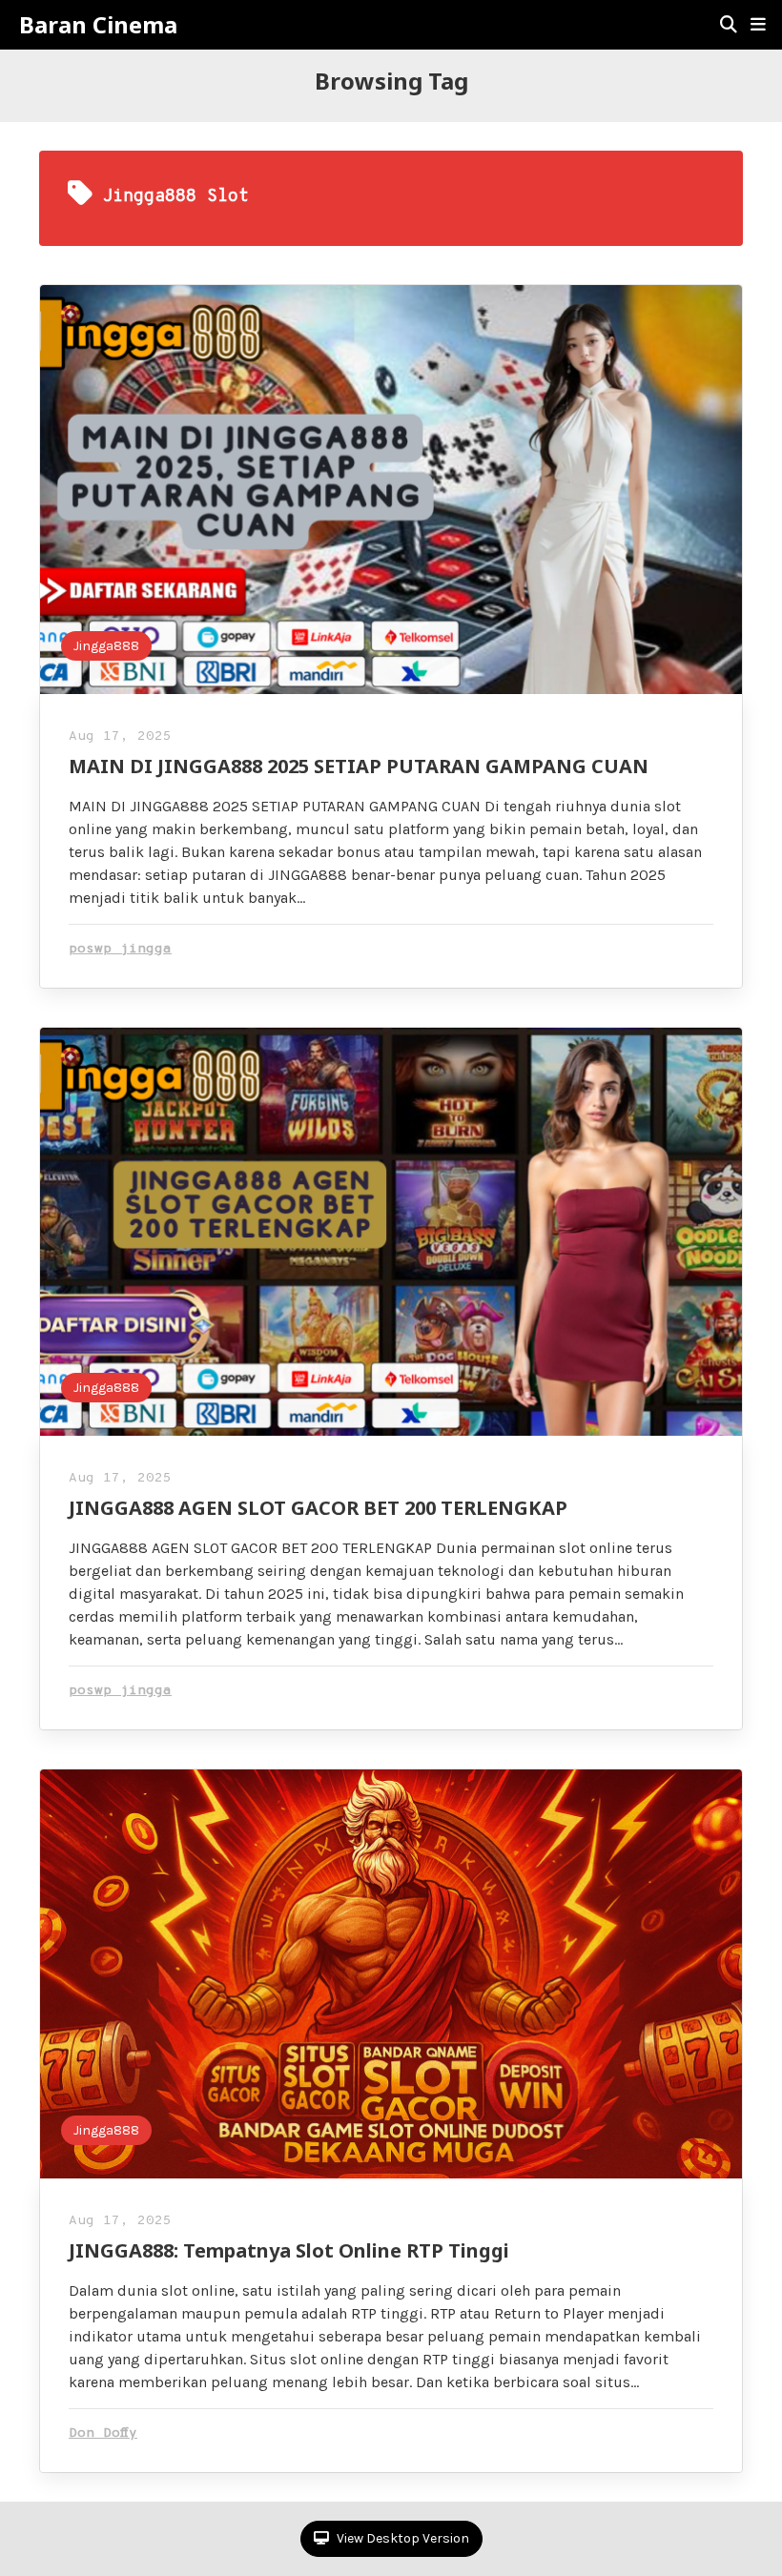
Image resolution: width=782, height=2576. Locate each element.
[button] (758, 25)
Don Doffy (103, 2433)
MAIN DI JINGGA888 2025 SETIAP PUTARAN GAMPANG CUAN (359, 766)
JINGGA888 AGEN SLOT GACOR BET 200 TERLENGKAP (318, 1508)
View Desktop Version (401, 2538)
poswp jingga (120, 949)
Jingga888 (106, 646)
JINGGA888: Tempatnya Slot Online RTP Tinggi (289, 2250)
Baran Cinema (98, 25)
